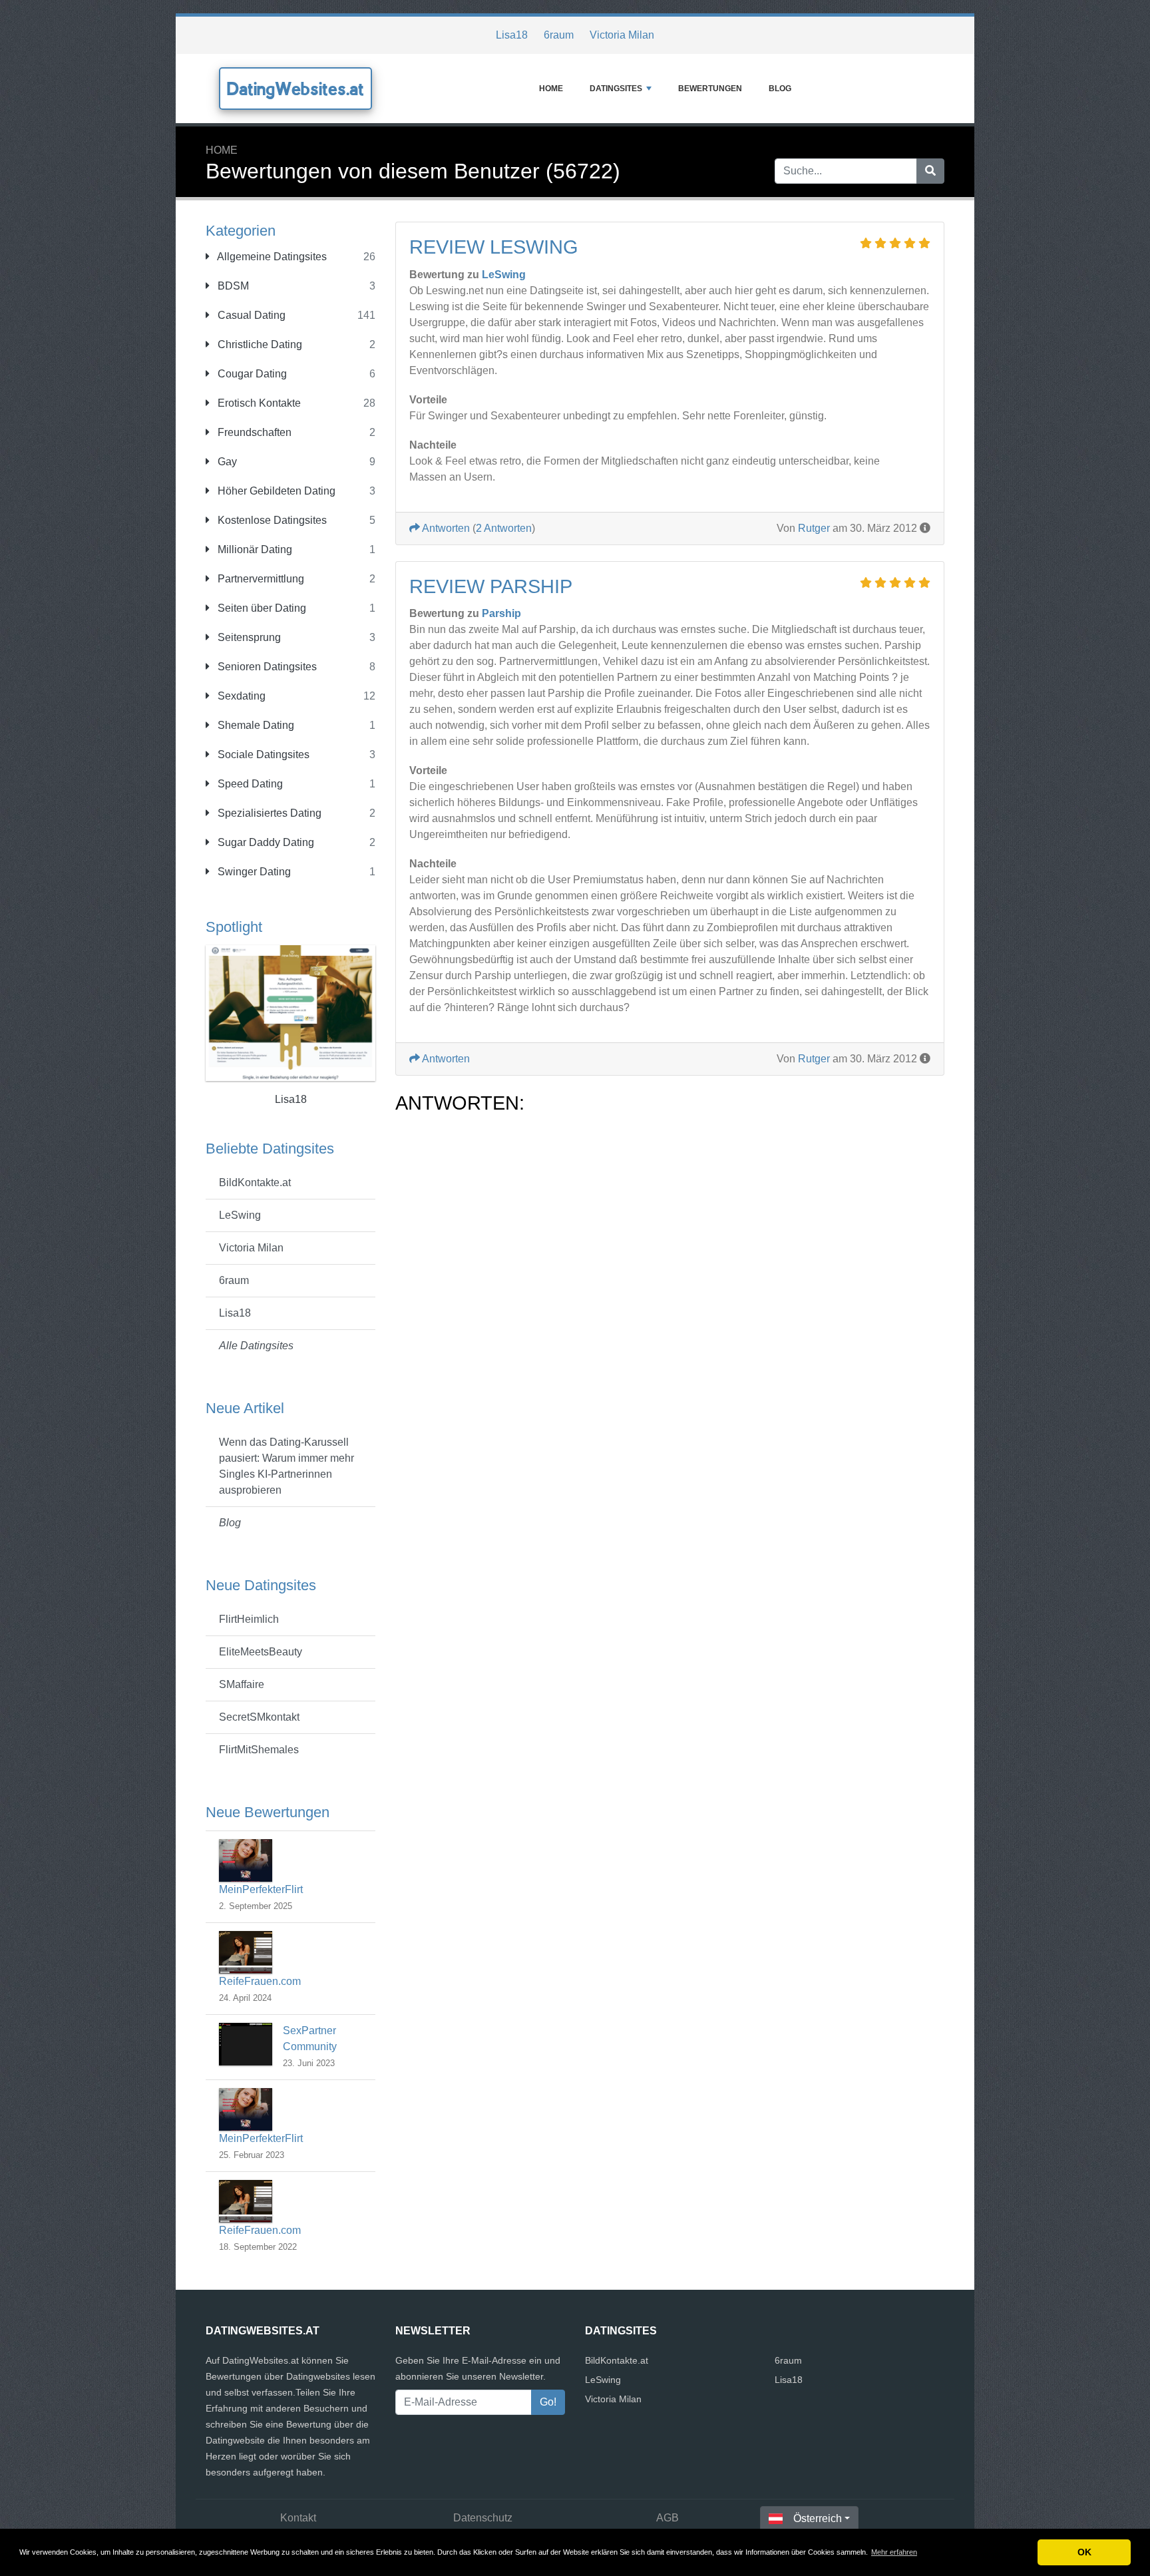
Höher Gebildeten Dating (275, 491)
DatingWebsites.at (295, 89)
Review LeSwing (494, 247)
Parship (501, 613)
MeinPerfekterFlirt (261, 1889)
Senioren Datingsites (266, 667)
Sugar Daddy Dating (265, 842)
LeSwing (240, 1215)
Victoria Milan (622, 35)
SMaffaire (242, 1684)
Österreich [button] (818, 2518)
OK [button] (1084, 2552)
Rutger (814, 528)
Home (551, 89)
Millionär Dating (254, 549)
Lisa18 (512, 35)
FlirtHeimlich (249, 1619)
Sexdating (240, 696)
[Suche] (930, 171)
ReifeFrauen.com (260, 1981)
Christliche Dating (259, 344)
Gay (226, 462)
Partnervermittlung (260, 579)
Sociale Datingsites (262, 754)
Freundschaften (253, 432)
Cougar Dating (251, 374)
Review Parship (491, 586)
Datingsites (616, 89)
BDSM (232, 286)
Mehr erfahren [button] (894, 2552)
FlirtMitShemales (259, 1750)
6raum (559, 35)
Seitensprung (248, 637)
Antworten (445, 528)
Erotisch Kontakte (258, 403)
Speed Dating (249, 784)
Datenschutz (483, 2518)
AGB (668, 2518)
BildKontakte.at (255, 1182)
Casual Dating (250, 315)
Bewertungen (710, 89)
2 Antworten (504, 528)
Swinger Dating (253, 872)
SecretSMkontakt (259, 1717)
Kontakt (298, 2518)
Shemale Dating (255, 725)
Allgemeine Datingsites (271, 257)
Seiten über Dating (261, 608)
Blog (780, 89)
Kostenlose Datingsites (271, 520)
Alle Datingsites (256, 1346)
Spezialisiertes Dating (268, 813)
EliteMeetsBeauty (261, 1652)
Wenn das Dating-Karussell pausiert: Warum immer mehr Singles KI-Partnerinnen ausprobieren (287, 1466)
